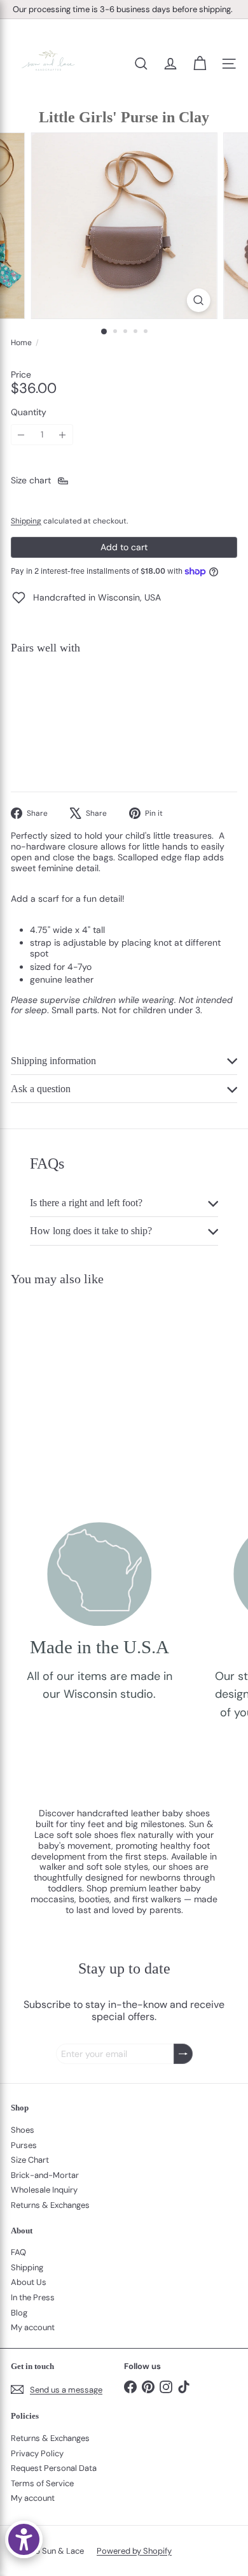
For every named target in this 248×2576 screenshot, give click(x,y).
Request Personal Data (54, 2468)
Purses (24, 2145)
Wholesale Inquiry (44, 2190)
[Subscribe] (183, 2054)
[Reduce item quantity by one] (21, 435)
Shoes (23, 2130)
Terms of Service (42, 2483)
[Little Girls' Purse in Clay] (124, 708)
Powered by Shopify (134, 2551)
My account (33, 2327)
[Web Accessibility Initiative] (24, 2539)
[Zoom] (198, 300)
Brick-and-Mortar (45, 2175)
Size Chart (30, 2160)
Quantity (29, 412)
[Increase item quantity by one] (63, 435)
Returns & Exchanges (50, 2205)
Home (21, 343)
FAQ (18, 2252)
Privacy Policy (37, 2453)
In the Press (33, 2297)
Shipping (26, 521)
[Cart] (200, 64)
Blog (19, 2313)
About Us (29, 2282)
